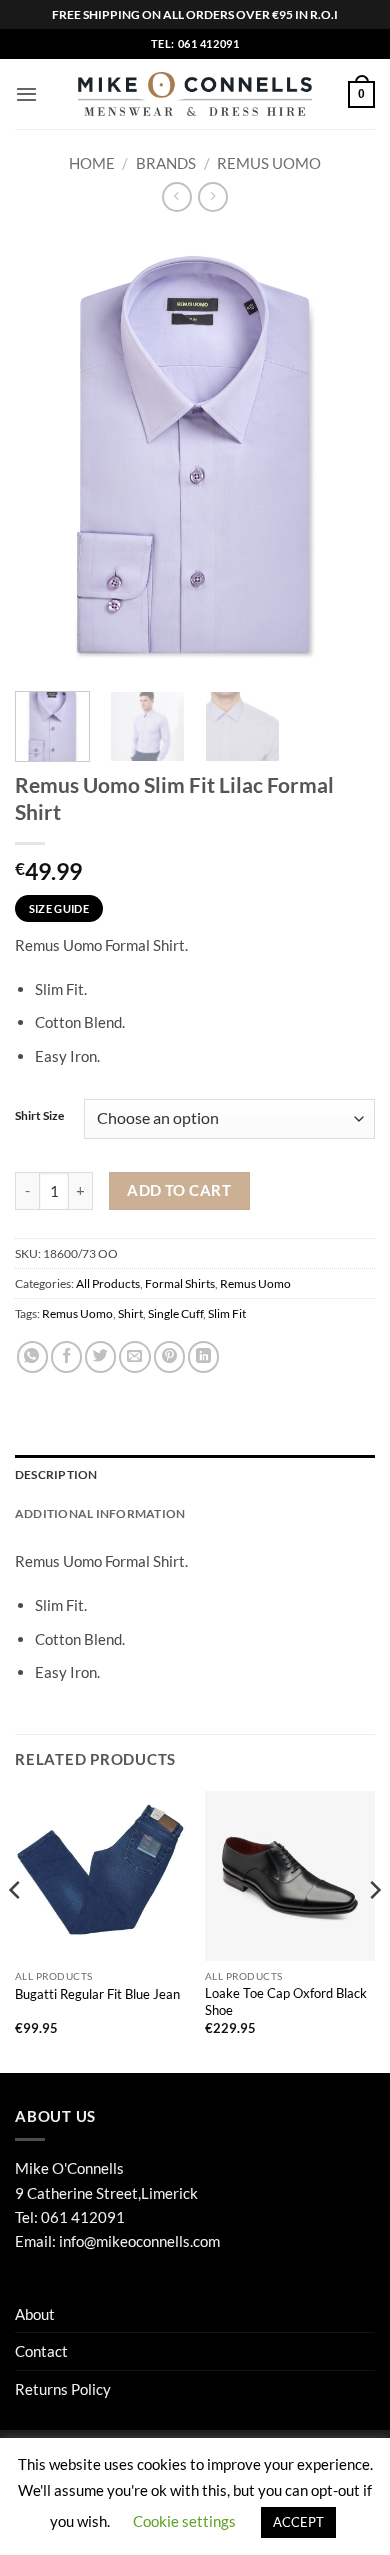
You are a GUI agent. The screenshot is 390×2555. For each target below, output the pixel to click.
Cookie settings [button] (184, 2521)
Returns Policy (63, 2389)
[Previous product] (212, 197)
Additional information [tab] (100, 1513)
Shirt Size (39, 1116)
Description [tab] (56, 1474)
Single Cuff (175, 1313)
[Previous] (47, 454)
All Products (108, 1283)
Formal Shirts (180, 1283)
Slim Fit (227, 1313)
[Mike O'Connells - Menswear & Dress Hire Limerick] (195, 94)
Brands (166, 163)
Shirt (130, 1313)
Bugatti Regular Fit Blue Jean (97, 1994)
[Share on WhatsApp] (32, 1356)
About (35, 2314)
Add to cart (179, 1190)
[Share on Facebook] (66, 1356)
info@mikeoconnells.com (139, 2241)
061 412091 (83, 2217)
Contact (41, 2351)
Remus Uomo (269, 163)
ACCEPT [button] (298, 2522)
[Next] (343, 454)
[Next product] (176, 197)
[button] (26, 94)
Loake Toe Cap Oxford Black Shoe (286, 2001)
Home (92, 163)
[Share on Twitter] (100, 1356)
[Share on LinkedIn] (203, 1356)
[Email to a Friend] (134, 1356)
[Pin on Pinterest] (169, 1356)
